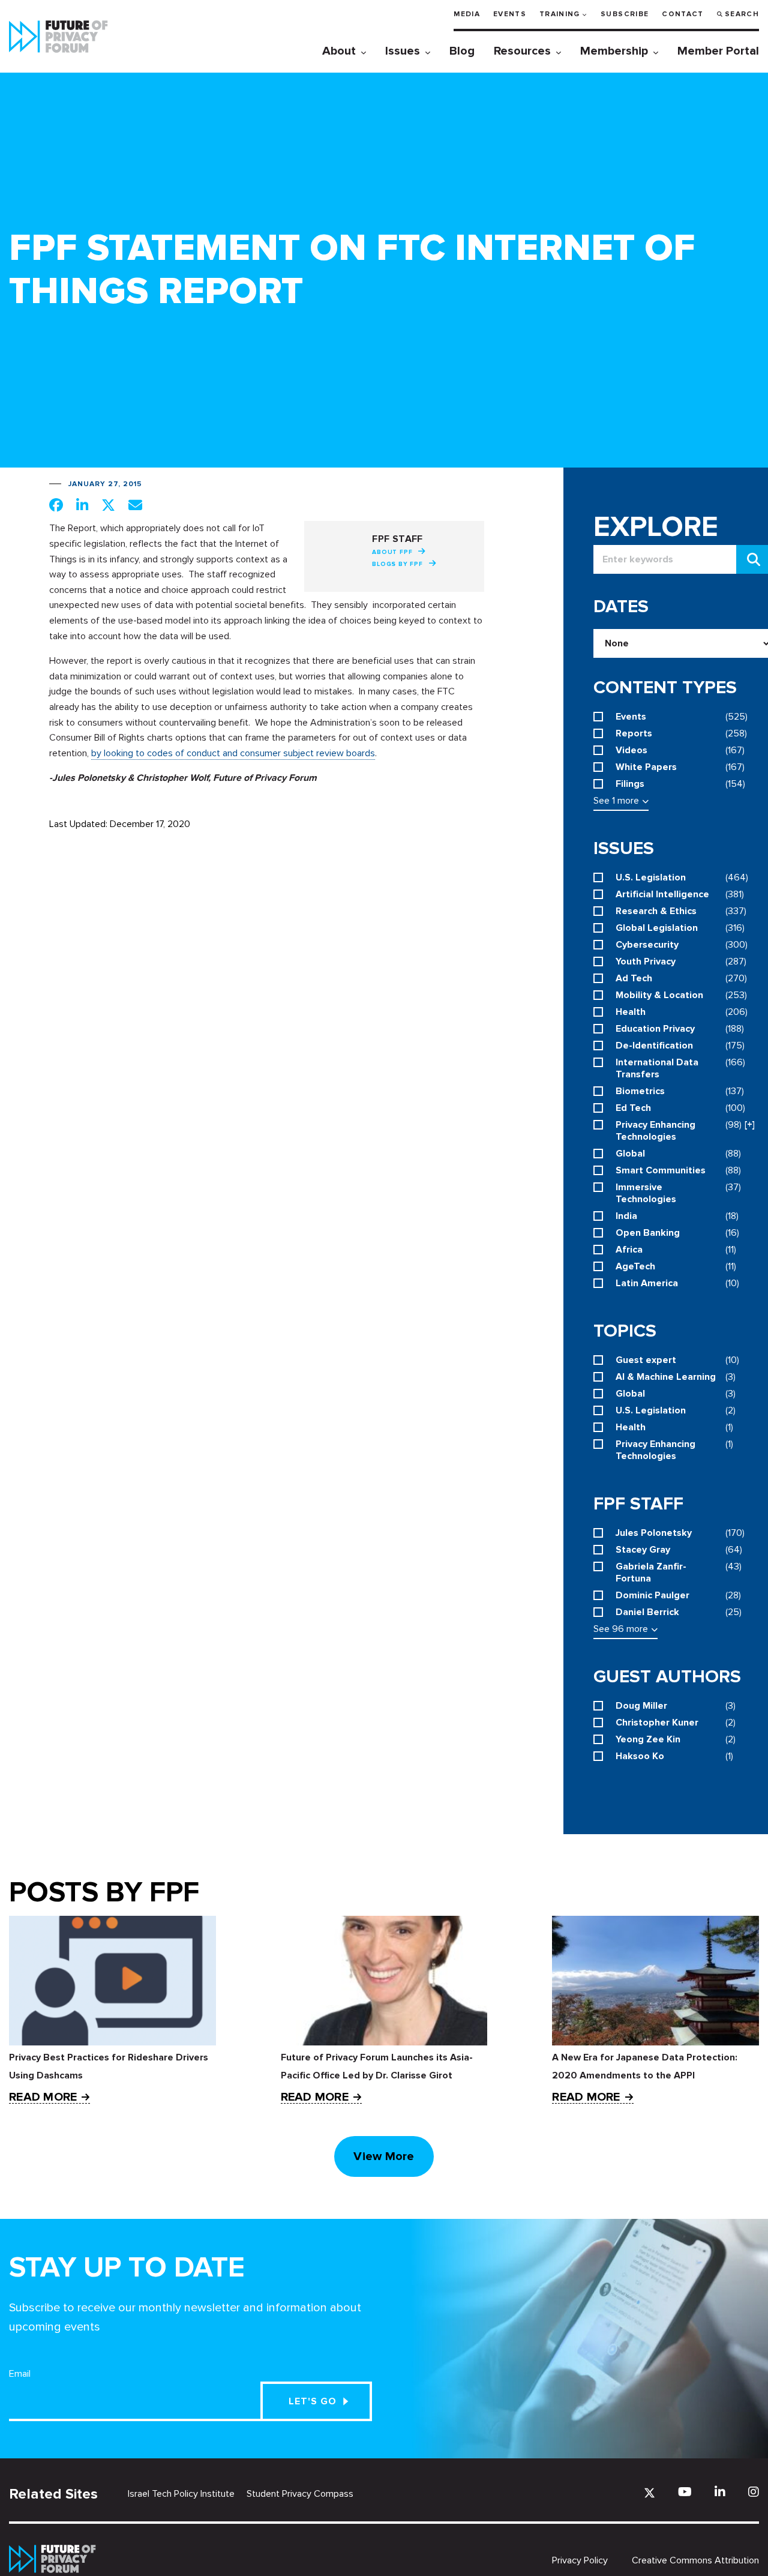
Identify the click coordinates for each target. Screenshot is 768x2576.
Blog (462, 51)
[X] (649, 2493)
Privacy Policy (580, 2560)
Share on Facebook (56, 505)
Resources (522, 51)
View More (384, 2156)
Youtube (685, 2492)
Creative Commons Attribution (695, 2560)
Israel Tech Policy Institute (181, 2494)
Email (20, 2374)
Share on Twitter (108, 505)
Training (560, 14)
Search (742, 14)
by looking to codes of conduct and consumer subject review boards (233, 753)
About (339, 51)
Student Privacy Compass (300, 2494)
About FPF (392, 552)
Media (467, 14)
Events (510, 14)
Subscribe (625, 14)
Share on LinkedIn (82, 505)
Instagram (754, 2492)
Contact (682, 14)
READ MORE (43, 2097)
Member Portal (718, 51)
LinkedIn (720, 2492)
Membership (614, 51)
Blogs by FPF (397, 564)
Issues (403, 51)
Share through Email (135, 505)
